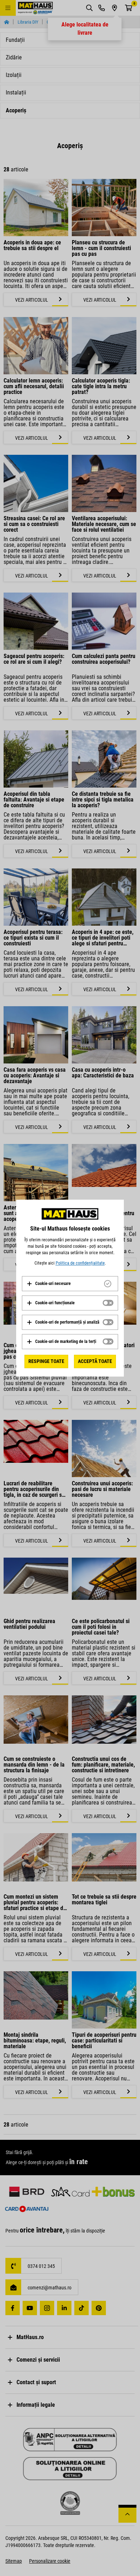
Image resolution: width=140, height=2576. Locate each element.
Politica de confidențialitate (80, 1263)
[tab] (70, 1284)
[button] (49, 1284)
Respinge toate (46, 1361)
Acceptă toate (95, 1361)
